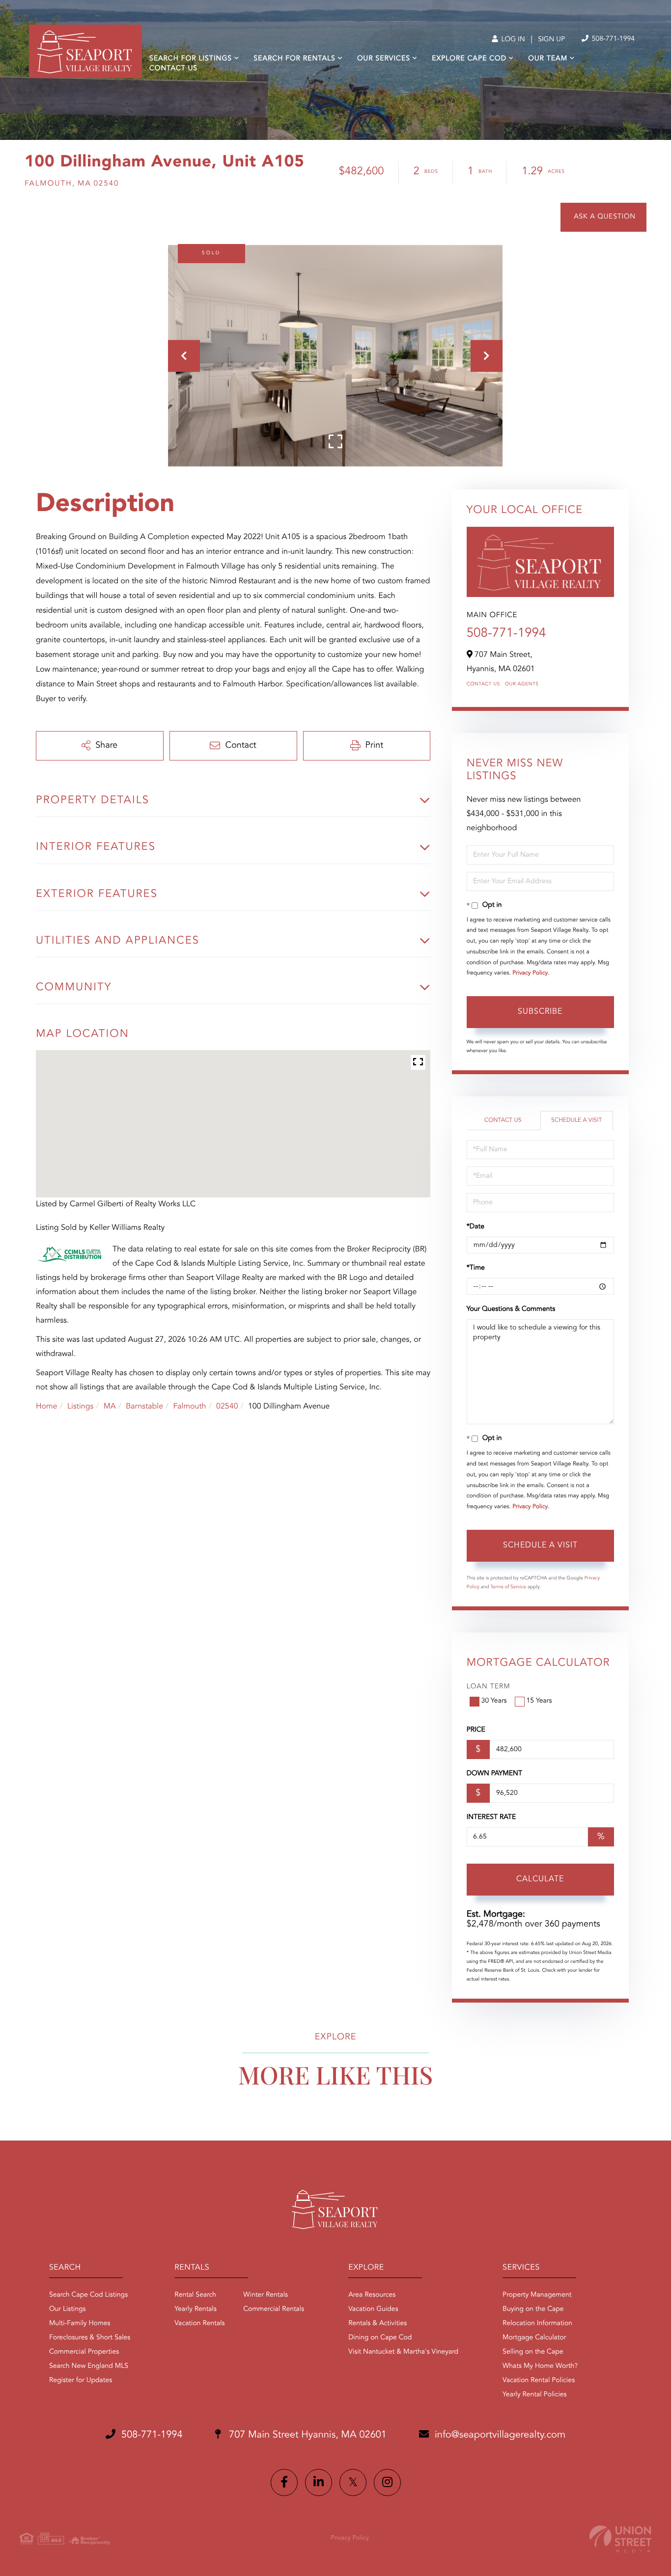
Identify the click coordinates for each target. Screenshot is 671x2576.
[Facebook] (284, 2482)
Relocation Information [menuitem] (537, 2324)
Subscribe (540, 1012)
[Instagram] (387, 2482)
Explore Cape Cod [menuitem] (469, 59)
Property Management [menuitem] (537, 2295)
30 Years (494, 1701)
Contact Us (483, 684)
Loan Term (489, 1687)
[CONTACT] (603, 217)
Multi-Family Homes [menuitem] (80, 2324)
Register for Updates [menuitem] (81, 2381)
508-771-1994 (612, 39)
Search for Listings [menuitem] (191, 59)
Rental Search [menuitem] (195, 2295)
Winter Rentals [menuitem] (266, 2295)
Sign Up (551, 40)
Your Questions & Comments (511, 1309)
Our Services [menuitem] (384, 59)
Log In (512, 40)
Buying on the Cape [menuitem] (533, 2309)
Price (476, 1730)
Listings (80, 1407)
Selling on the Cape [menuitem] (533, 2352)
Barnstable (144, 1407)
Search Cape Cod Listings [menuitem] (88, 2295)
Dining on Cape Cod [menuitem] (380, 2338)
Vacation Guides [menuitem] (373, 2309)
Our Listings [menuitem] (68, 2309)
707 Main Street (307, 2435)
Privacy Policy (530, 973)
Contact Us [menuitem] (173, 69)
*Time (476, 1268)
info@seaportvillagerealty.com (500, 2435)
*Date (475, 1227)
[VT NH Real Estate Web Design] (620, 2539)
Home (47, 1407)
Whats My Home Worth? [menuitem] (540, 2366)
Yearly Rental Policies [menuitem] (534, 2395)
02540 (227, 1407)
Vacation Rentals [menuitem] (199, 2324)
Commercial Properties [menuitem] (84, 2352)
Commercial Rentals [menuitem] (274, 2309)
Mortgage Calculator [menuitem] (534, 2338)
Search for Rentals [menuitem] (294, 59)
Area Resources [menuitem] (372, 2295)
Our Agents (522, 684)
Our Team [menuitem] (548, 59)
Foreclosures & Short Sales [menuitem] (90, 2338)
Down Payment (494, 1774)
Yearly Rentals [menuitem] (196, 2309)
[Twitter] (353, 2482)
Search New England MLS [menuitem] (89, 2366)
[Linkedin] (319, 2482)
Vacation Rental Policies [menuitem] (539, 2381)
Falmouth (189, 1407)
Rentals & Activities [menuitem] (377, 2324)
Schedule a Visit (576, 1120)
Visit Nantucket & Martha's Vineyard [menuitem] (403, 2352)
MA (110, 1407)
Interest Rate (491, 1817)
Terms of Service (508, 1587)
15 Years (539, 1701)
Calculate (540, 1879)
